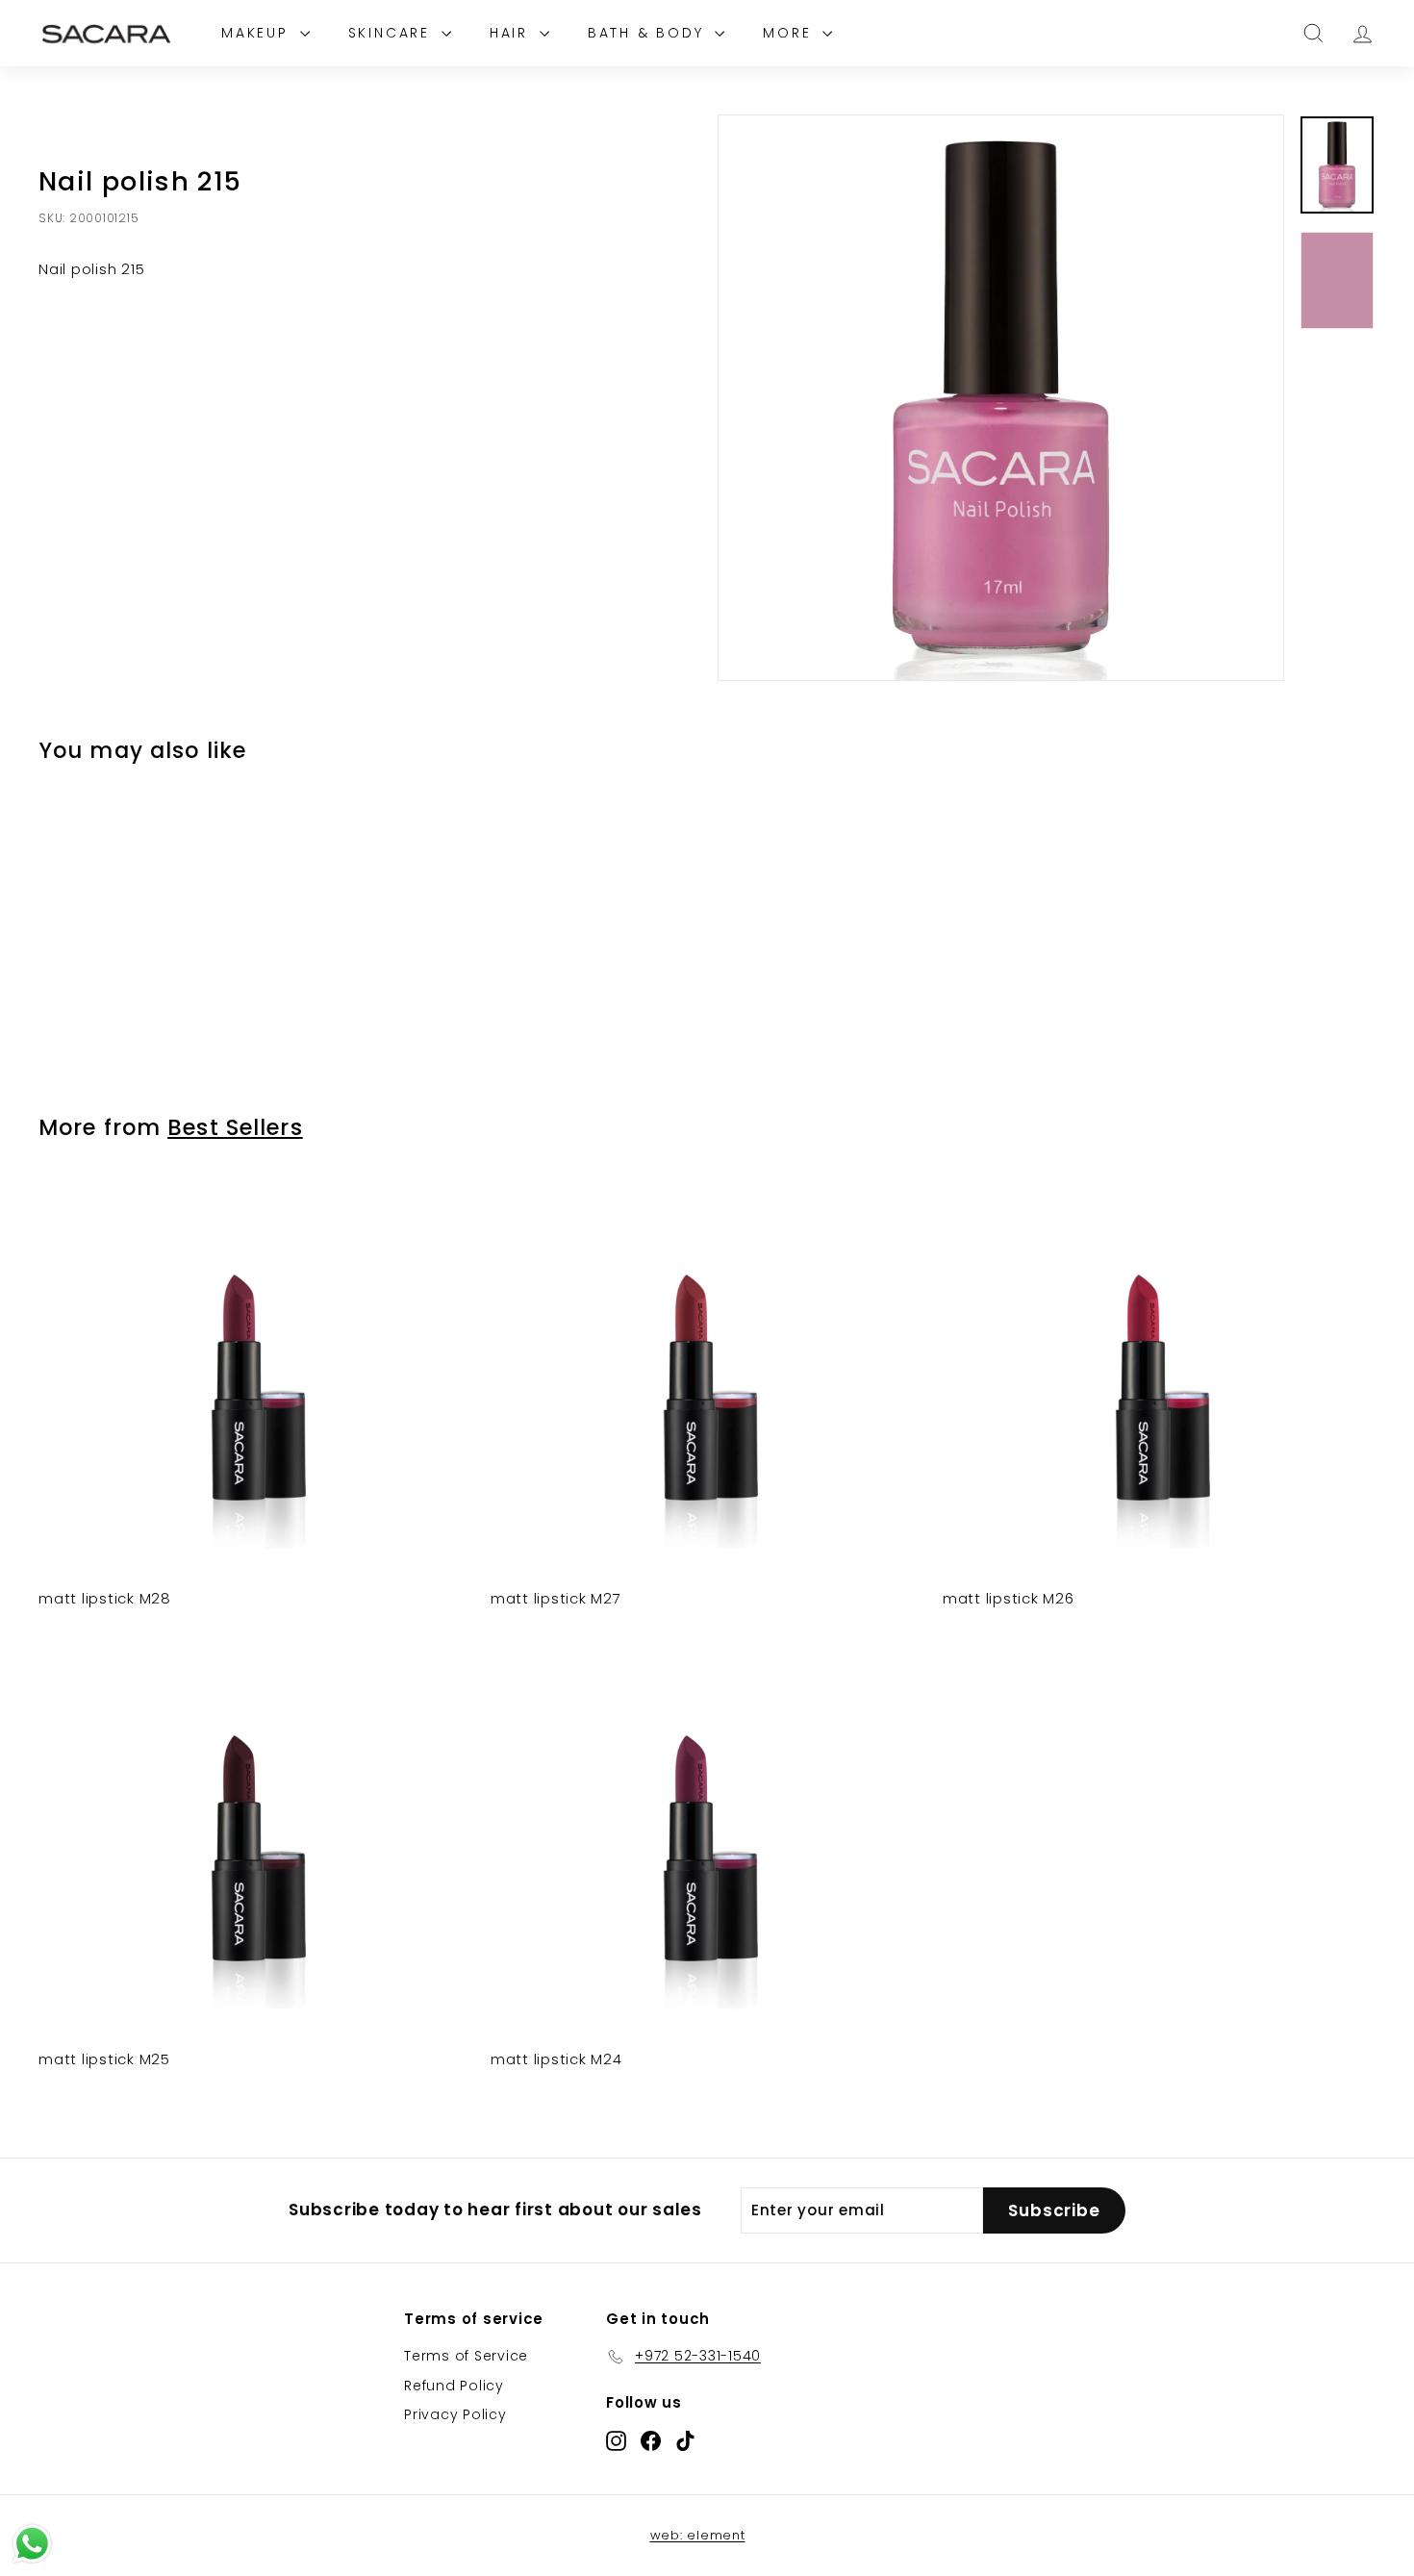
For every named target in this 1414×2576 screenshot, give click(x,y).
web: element (698, 2535)
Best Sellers (235, 1127)
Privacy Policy (455, 2414)
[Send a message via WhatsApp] (32, 2544)
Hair (512, 33)
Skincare (392, 33)
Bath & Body (649, 33)
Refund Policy (454, 2386)
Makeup (258, 33)
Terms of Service (466, 2356)
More (790, 33)
